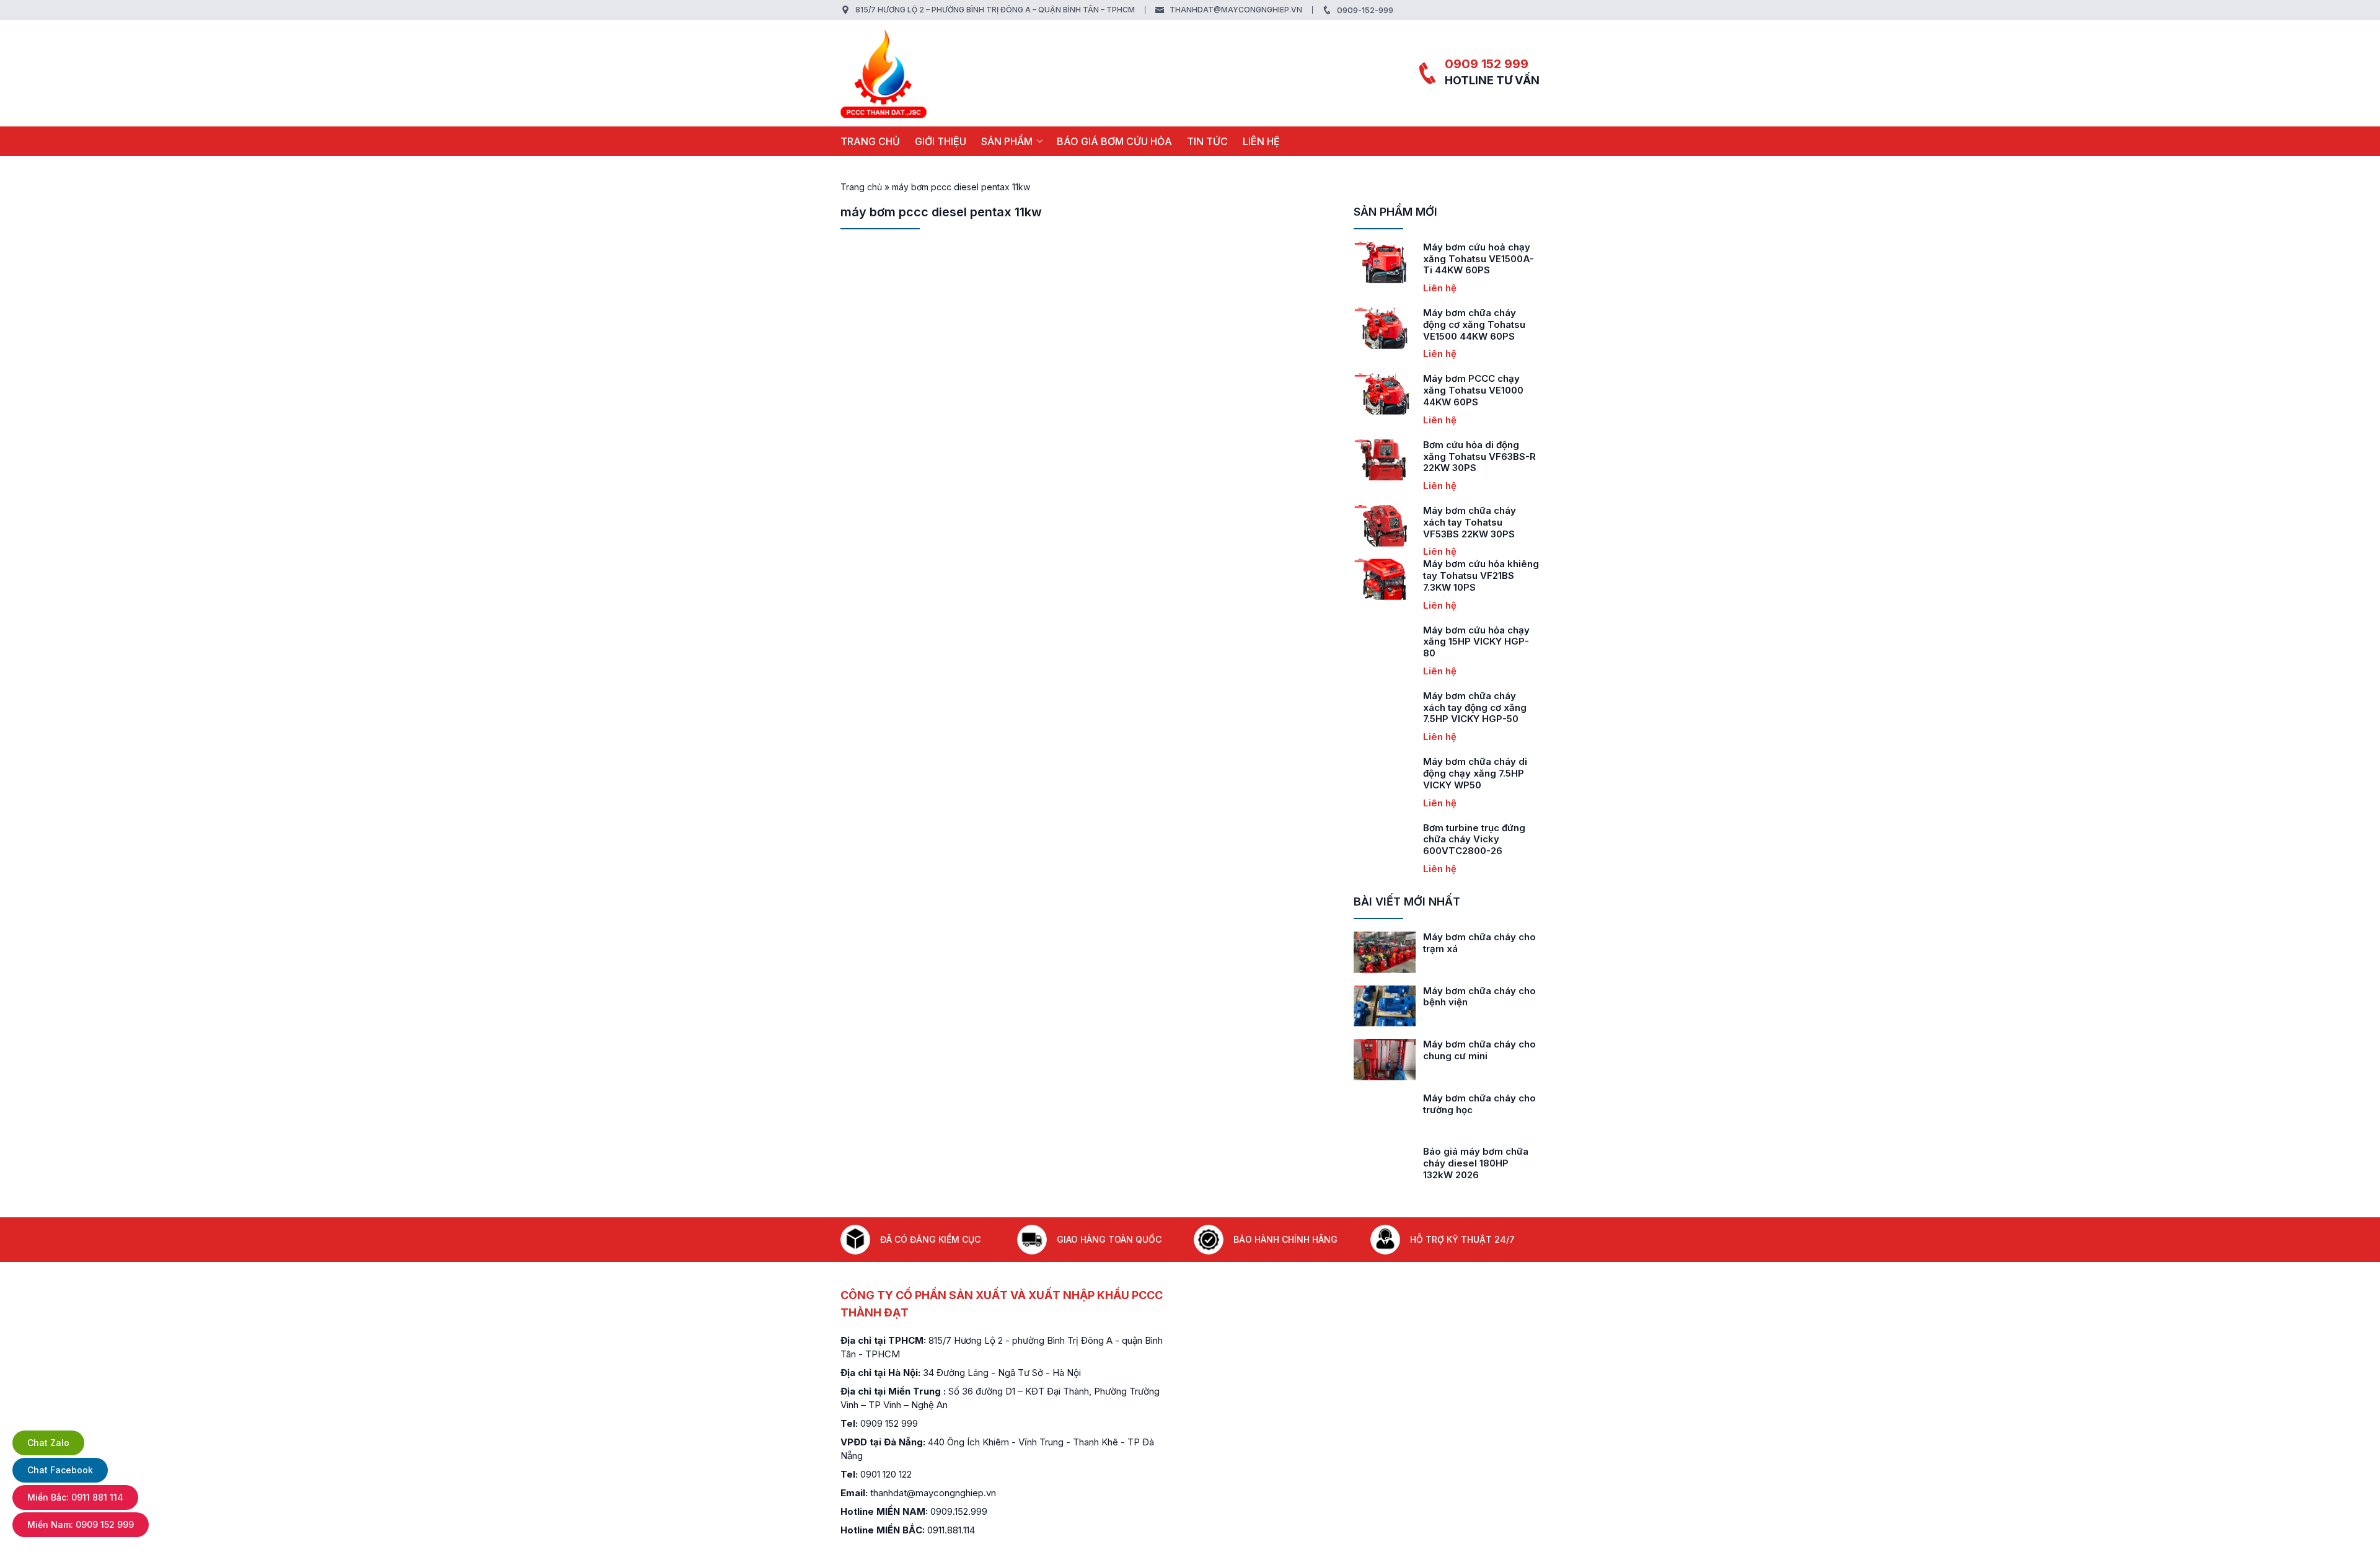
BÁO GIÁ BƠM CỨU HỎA (1114, 141)
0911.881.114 (951, 1530)
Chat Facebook (60, 1470)
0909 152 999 (1487, 64)
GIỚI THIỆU (941, 141)
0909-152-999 (1365, 10)
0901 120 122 (886, 1474)
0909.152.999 (959, 1511)
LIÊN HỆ (1261, 141)
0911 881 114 (75, 1497)
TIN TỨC (1207, 141)
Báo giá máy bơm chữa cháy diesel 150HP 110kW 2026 (1482, 1163)
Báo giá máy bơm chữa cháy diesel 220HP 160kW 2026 (1477, 1110)
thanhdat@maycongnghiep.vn (1236, 10)
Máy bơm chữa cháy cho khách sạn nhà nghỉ (1481, 943)
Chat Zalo (48, 1443)
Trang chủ (870, 141)
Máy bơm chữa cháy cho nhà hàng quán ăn (1481, 997)
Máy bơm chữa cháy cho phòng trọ (1481, 1050)
